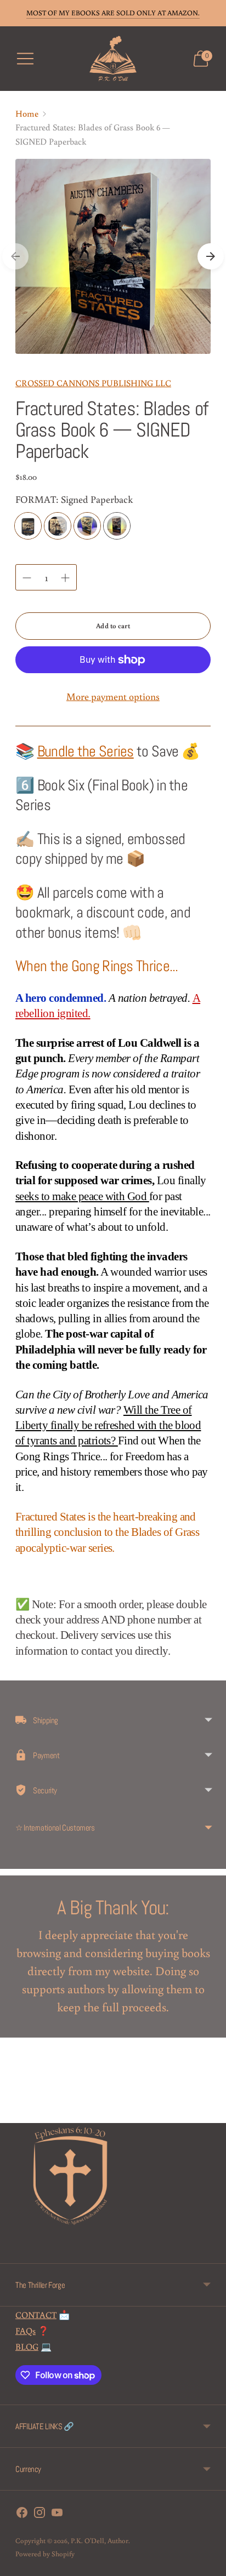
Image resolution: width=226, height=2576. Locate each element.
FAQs (26, 2330)
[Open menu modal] (25, 59)
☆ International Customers (55, 1828)
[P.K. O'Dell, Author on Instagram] (39, 2514)
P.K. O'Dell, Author (100, 2541)
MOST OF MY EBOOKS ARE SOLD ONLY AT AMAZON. (113, 13)
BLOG (27, 2346)
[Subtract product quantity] (27, 578)
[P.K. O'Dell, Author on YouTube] (57, 2514)
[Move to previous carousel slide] (15, 256)
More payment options (113, 696)
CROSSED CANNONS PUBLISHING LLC (93, 383)
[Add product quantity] (65, 578)
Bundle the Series (86, 751)
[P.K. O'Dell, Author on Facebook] (22, 2514)
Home (27, 113)
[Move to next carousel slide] (211, 256)
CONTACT (36, 2314)
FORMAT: (74, 499)
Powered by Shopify (45, 2554)
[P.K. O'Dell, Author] (113, 59)
